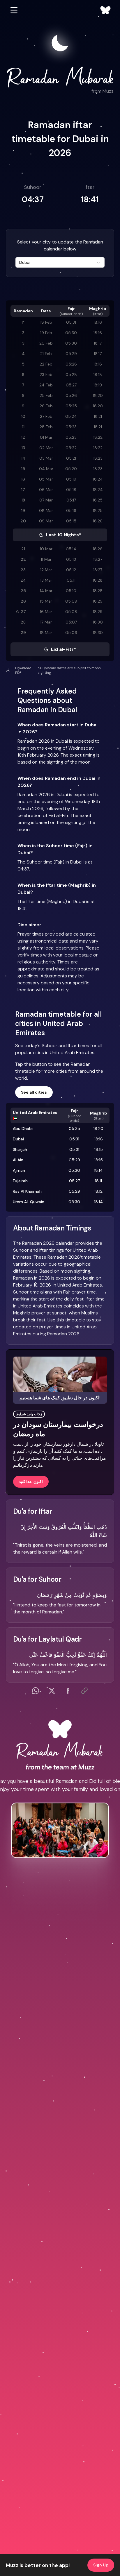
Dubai (18, 1139)
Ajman (19, 1170)
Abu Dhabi (23, 1128)
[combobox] (60, 262)
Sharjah (20, 1149)
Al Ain (18, 1160)
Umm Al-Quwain (29, 1202)
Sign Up (101, 2565)
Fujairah (20, 1181)
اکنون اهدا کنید (31, 1482)
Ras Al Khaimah (27, 1191)
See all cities (34, 1092)
